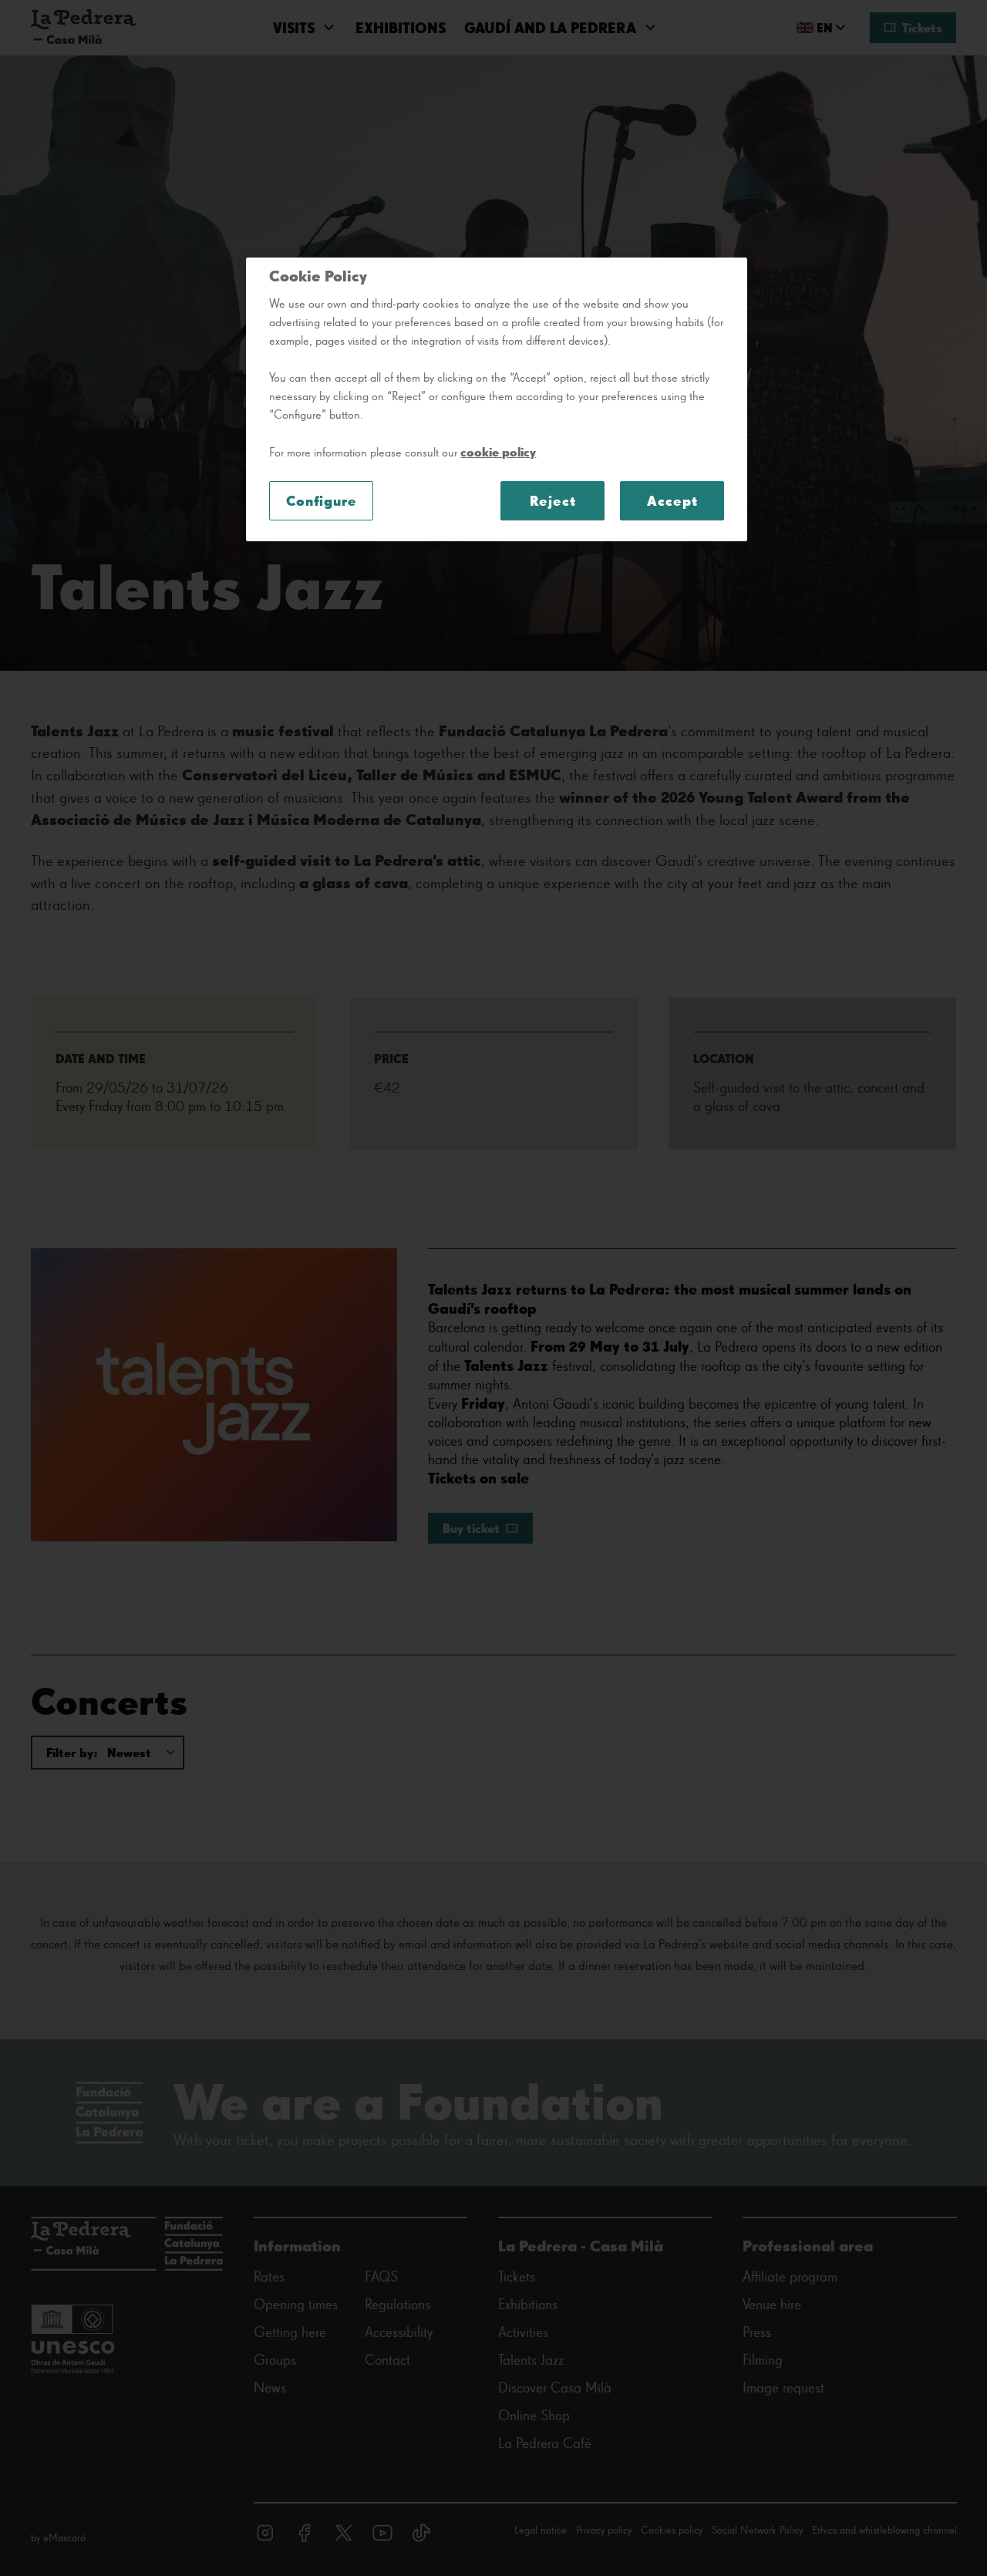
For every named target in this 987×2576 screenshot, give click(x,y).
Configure (322, 501)
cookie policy (498, 452)
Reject (552, 501)
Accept (672, 501)
